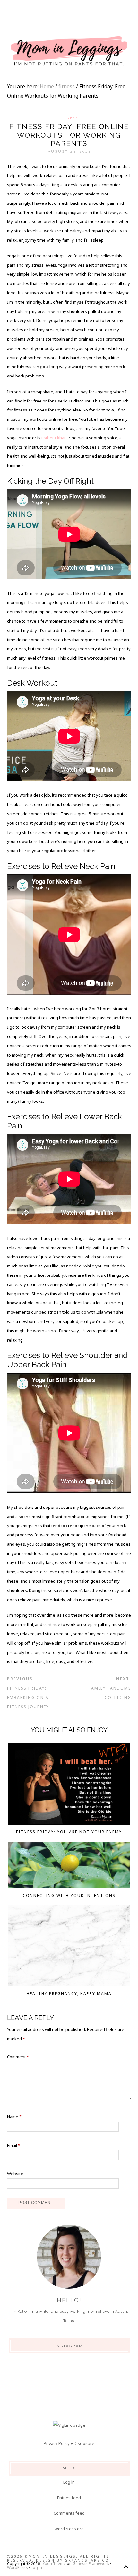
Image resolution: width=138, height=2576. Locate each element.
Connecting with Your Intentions (69, 1895)
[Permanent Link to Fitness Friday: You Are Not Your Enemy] (69, 1785)
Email (14, 2145)
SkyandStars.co (87, 2560)
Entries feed (69, 2498)
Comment (18, 2057)
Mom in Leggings (69, 51)
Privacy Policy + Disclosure (69, 2443)
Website (15, 2174)
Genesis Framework (91, 2564)
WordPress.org (69, 2529)
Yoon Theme (54, 2564)
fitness (69, 118)
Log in (69, 2482)
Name (14, 2117)
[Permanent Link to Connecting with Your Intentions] (69, 1867)
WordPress (17, 2567)
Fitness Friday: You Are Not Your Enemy (69, 1832)
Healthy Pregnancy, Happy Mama (69, 1994)
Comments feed (69, 2513)
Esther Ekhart (54, 438)
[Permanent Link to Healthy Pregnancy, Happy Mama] (69, 1947)
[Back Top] (126, 2567)
